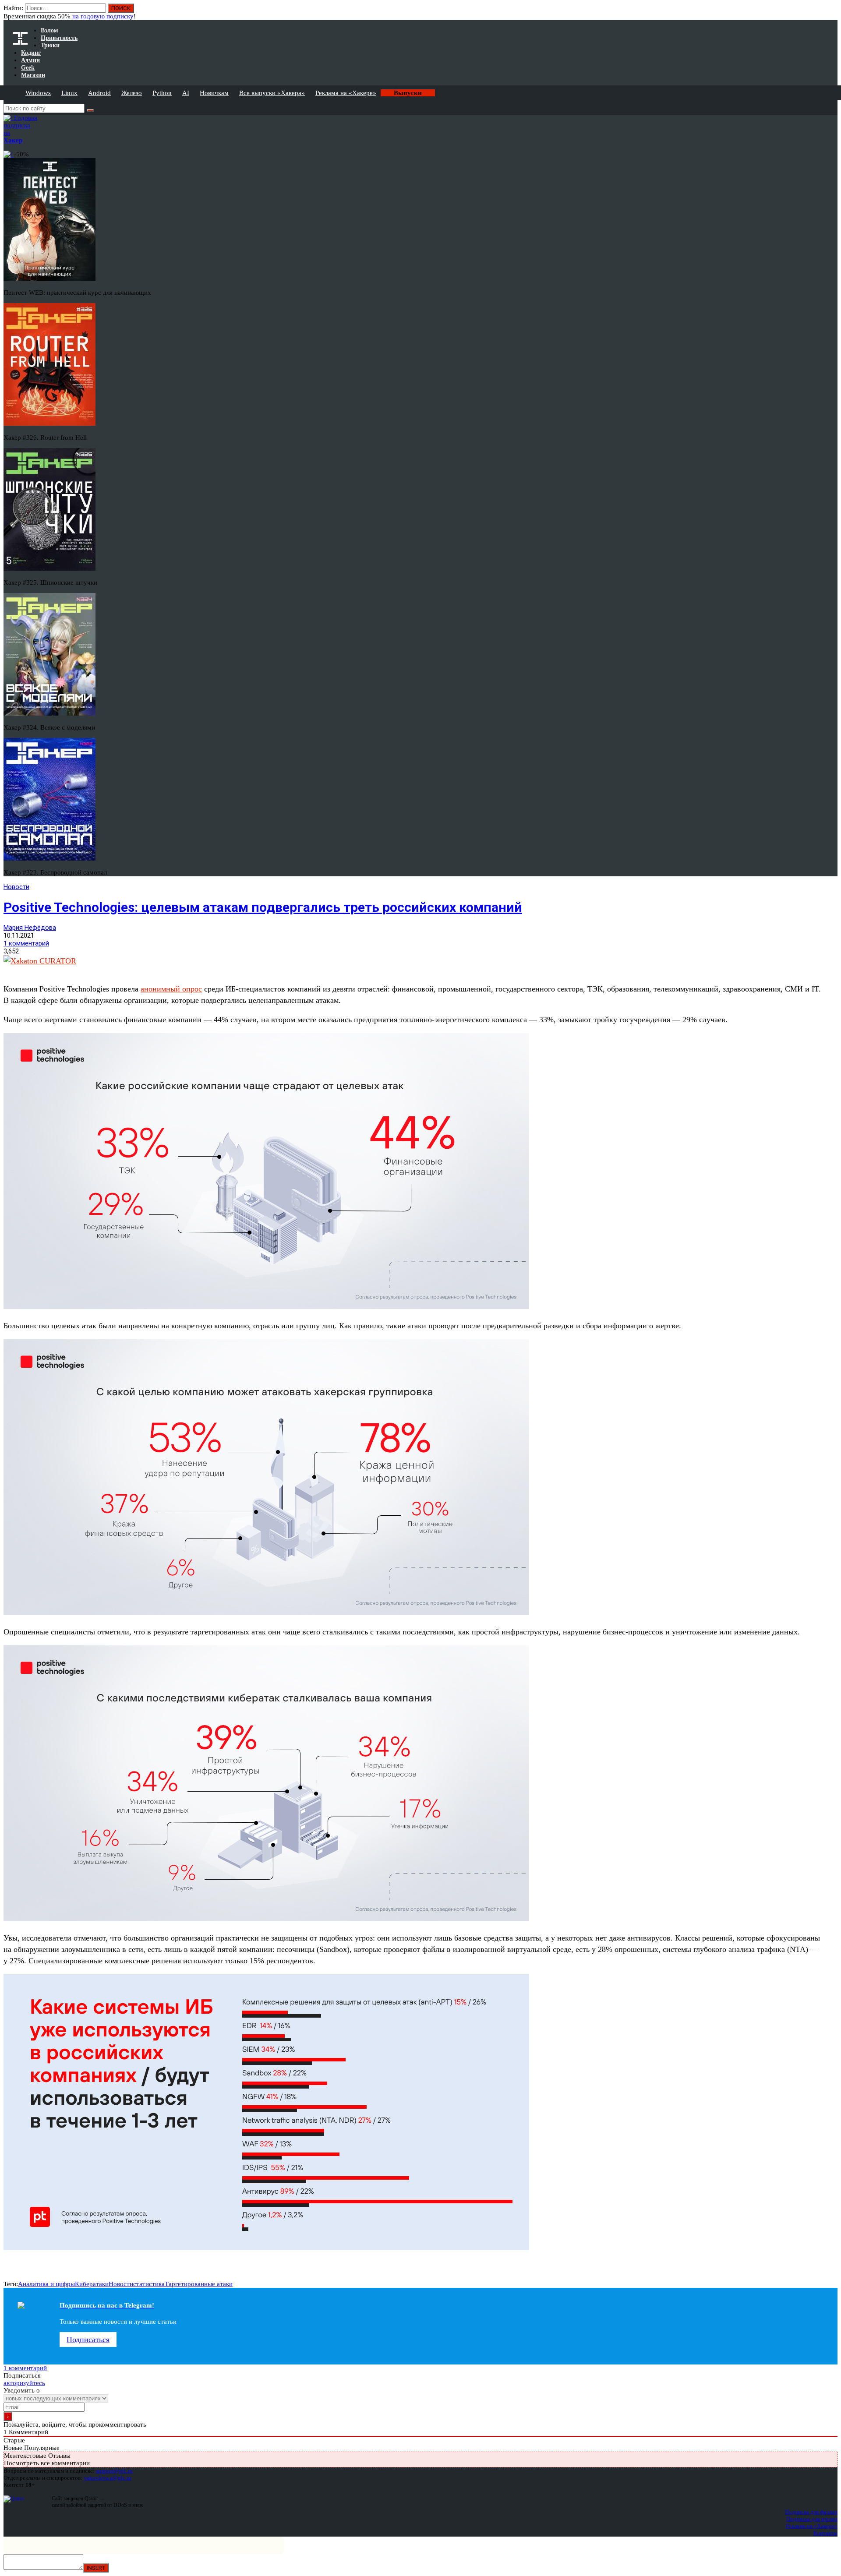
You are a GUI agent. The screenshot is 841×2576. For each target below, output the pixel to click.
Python (162, 93)
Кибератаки (92, 2284)
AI (186, 93)
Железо (132, 93)
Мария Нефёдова (30, 928)
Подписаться (88, 2340)
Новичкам (214, 93)
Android (99, 93)
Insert (96, 2568)
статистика (149, 2284)
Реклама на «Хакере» (346, 93)
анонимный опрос (171, 989)
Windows (38, 93)
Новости (16, 887)
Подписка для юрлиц (812, 2519)
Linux (69, 93)
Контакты (825, 2533)
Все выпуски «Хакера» (272, 93)
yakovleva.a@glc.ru (108, 2478)
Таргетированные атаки (199, 2284)
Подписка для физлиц (811, 2512)
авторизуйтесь (24, 2383)
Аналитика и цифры (46, 2284)
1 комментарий (26, 943)
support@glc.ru (114, 2471)
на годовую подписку (103, 16)
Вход (832, 12)
